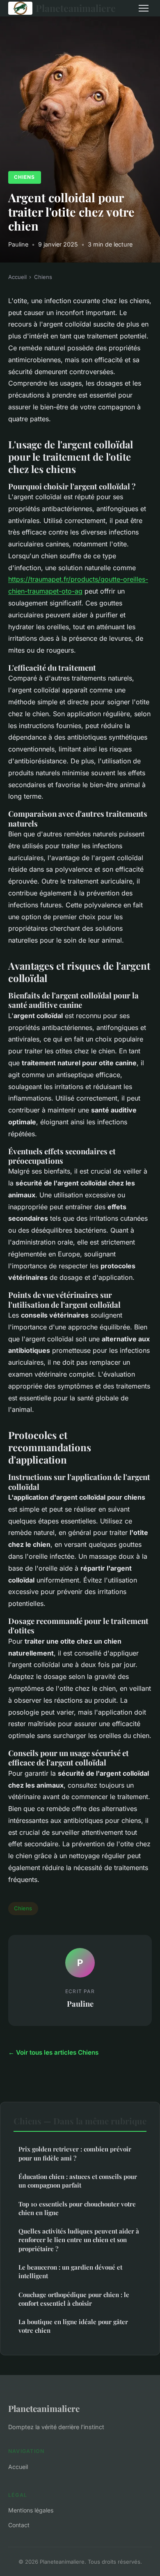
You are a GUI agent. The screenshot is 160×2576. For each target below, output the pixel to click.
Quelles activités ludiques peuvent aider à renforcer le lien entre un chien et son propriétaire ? (79, 2240)
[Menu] (144, 8)
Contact (19, 2525)
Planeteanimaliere (76, 8)
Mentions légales (31, 2510)
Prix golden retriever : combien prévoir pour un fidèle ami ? (75, 2153)
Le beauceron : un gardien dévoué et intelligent (70, 2271)
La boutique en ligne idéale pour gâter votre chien (73, 2326)
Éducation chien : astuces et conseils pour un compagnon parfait (78, 2181)
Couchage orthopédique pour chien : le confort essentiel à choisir (74, 2299)
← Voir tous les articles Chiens (53, 2052)
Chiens (24, 177)
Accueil (17, 277)
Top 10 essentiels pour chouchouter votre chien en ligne (77, 2208)
